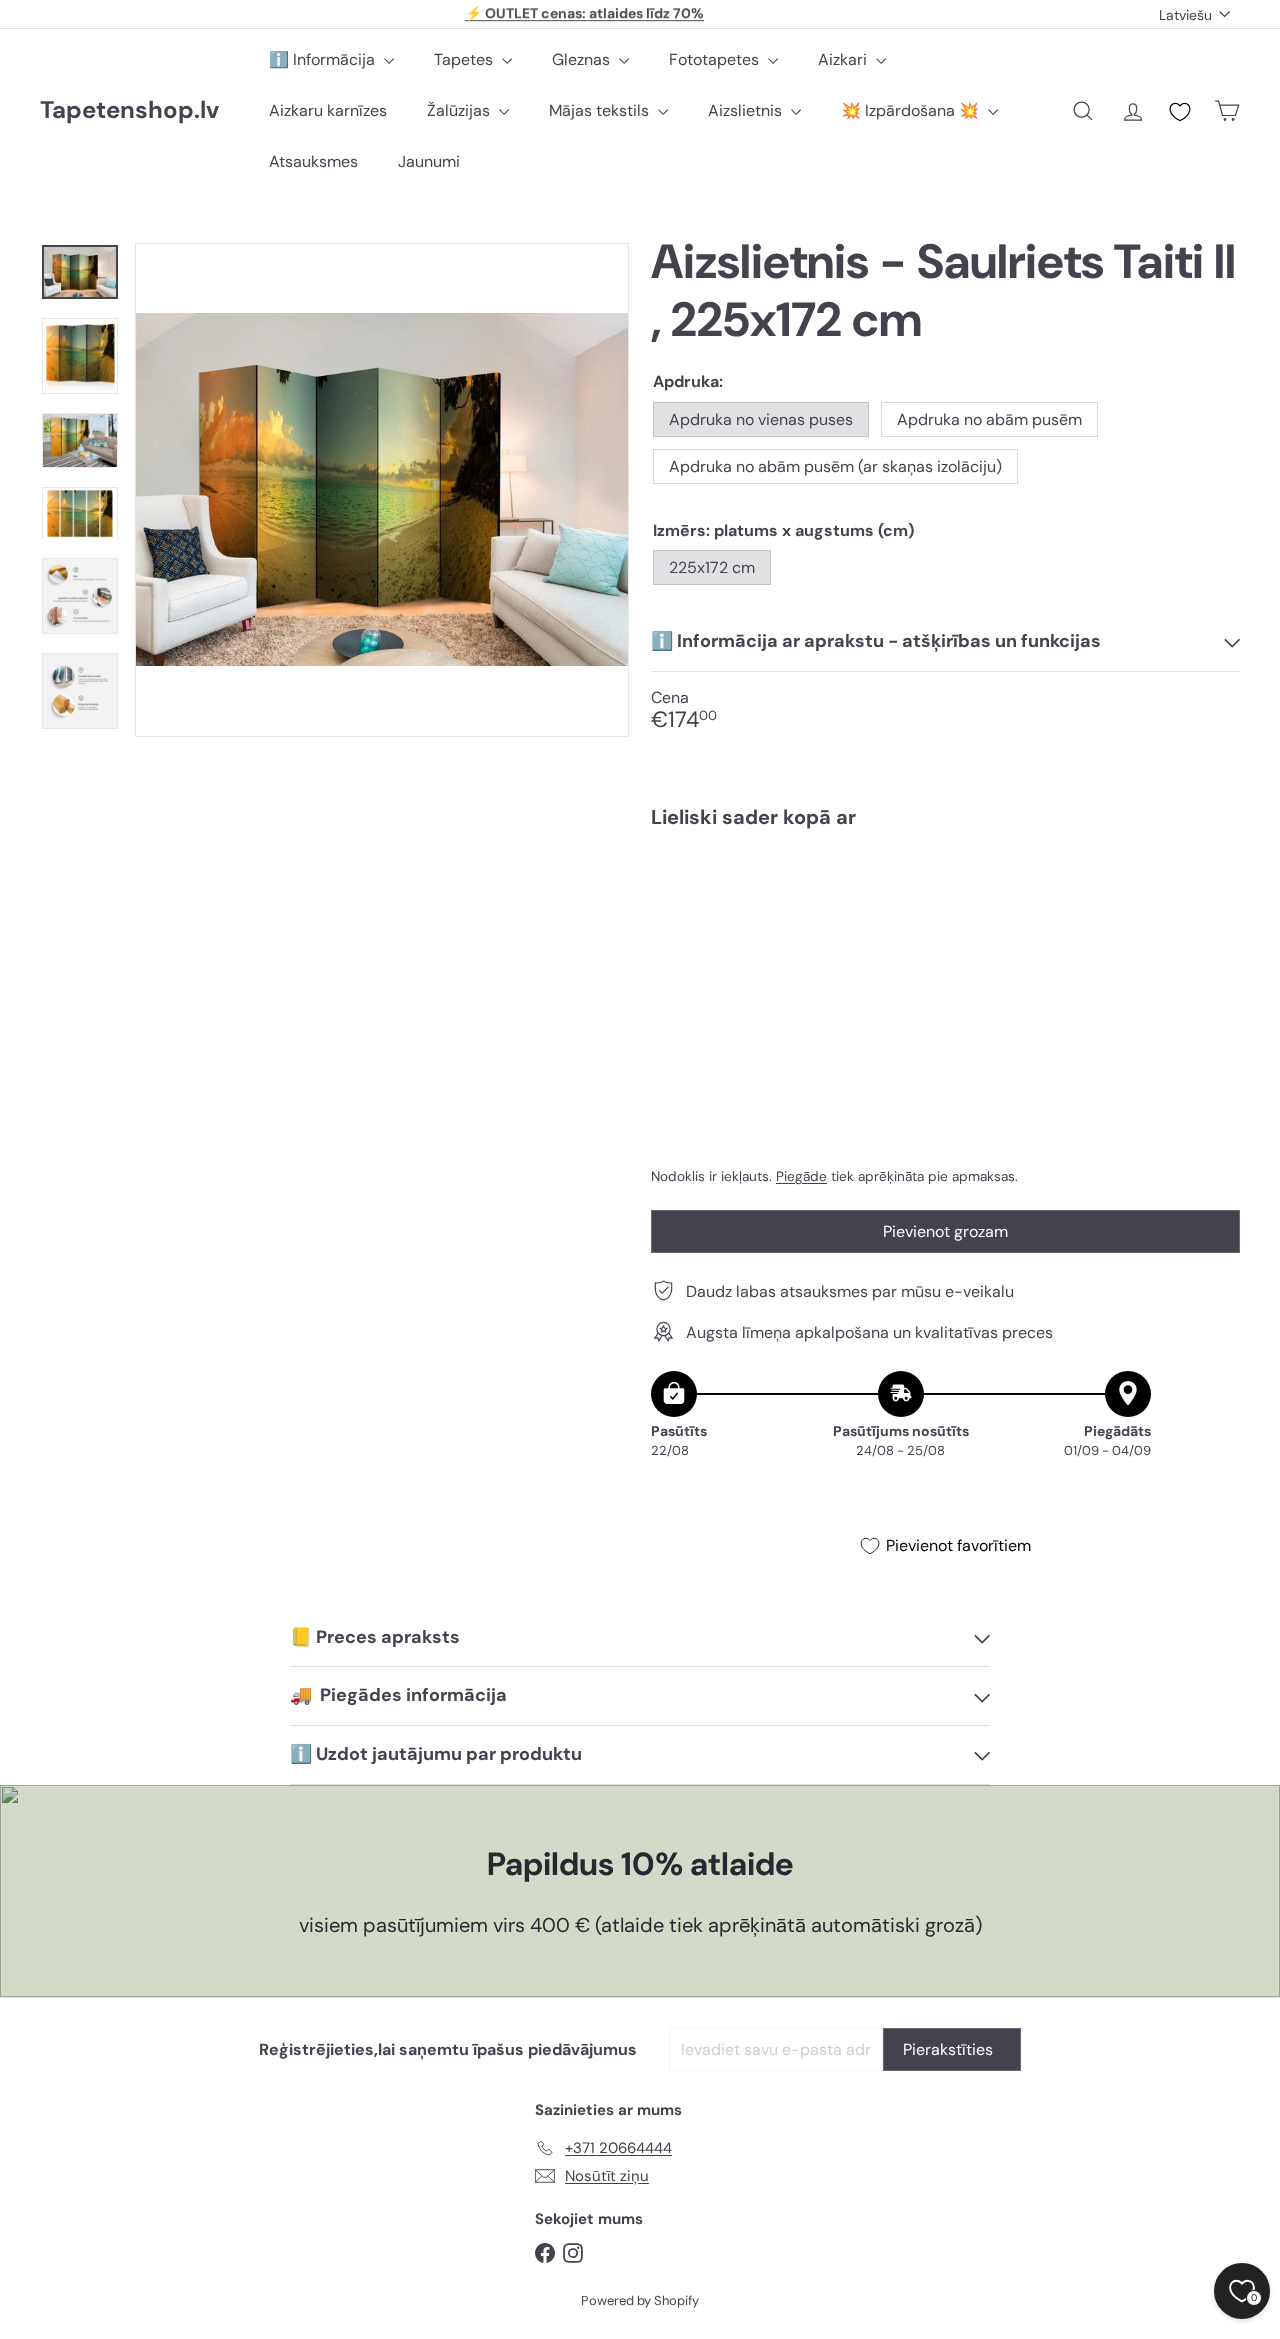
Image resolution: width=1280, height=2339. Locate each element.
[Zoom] (382, 490)
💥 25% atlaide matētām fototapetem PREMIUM (585, 14)
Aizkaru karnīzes (328, 110)
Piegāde (801, 1175)
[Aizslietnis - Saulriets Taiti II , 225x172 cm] (945, 913)
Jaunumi (429, 161)
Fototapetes (716, 59)
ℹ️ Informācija (324, 59)
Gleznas (583, 59)
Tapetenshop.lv (129, 110)
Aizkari (844, 59)
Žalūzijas (460, 110)
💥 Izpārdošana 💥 (912, 110)
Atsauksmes (313, 161)
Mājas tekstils (601, 110)
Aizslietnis (747, 110)
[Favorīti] (1180, 112)
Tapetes (465, 59)
